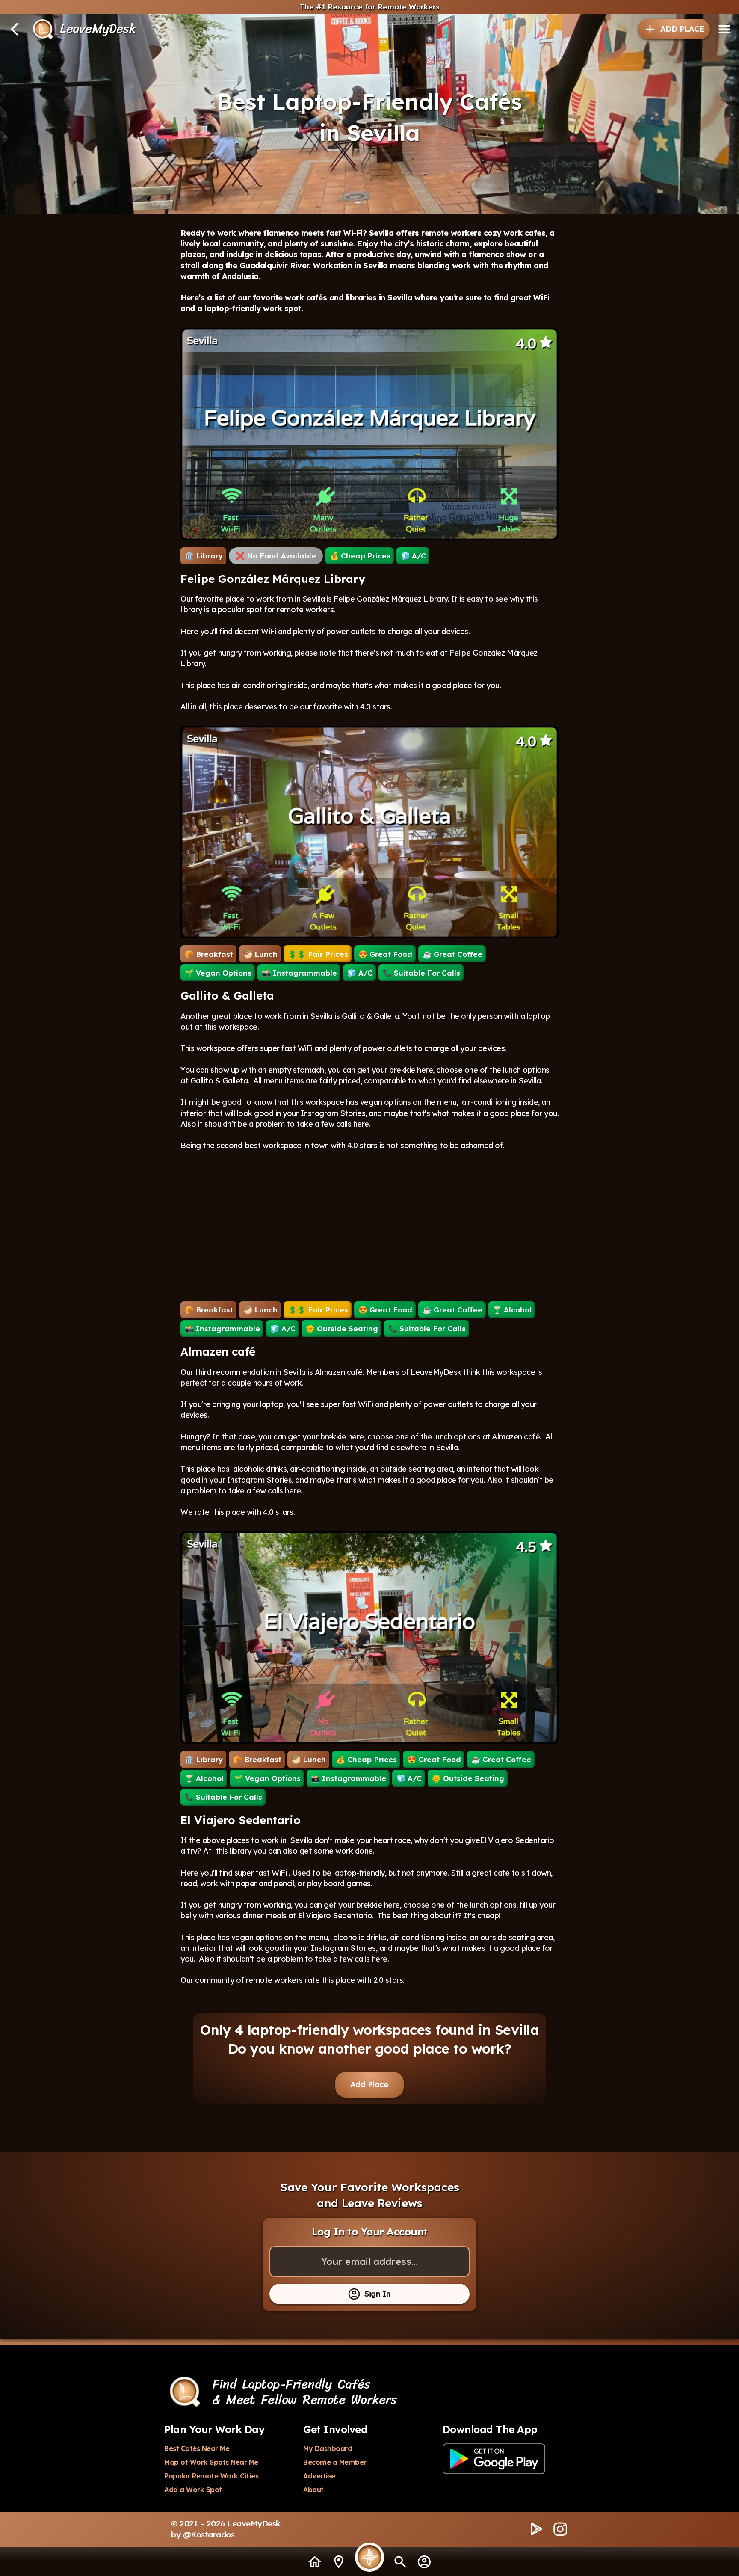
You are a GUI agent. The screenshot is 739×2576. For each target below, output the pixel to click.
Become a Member (335, 2462)
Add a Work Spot (193, 2490)
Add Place (369, 2085)
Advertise (319, 2476)
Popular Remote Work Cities (211, 2476)
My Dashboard (328, 2448)
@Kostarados (209, 2534)
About (313, 2490)
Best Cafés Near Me (197, 2448)
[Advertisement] (369, 1226)
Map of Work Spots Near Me (211, 2462)
